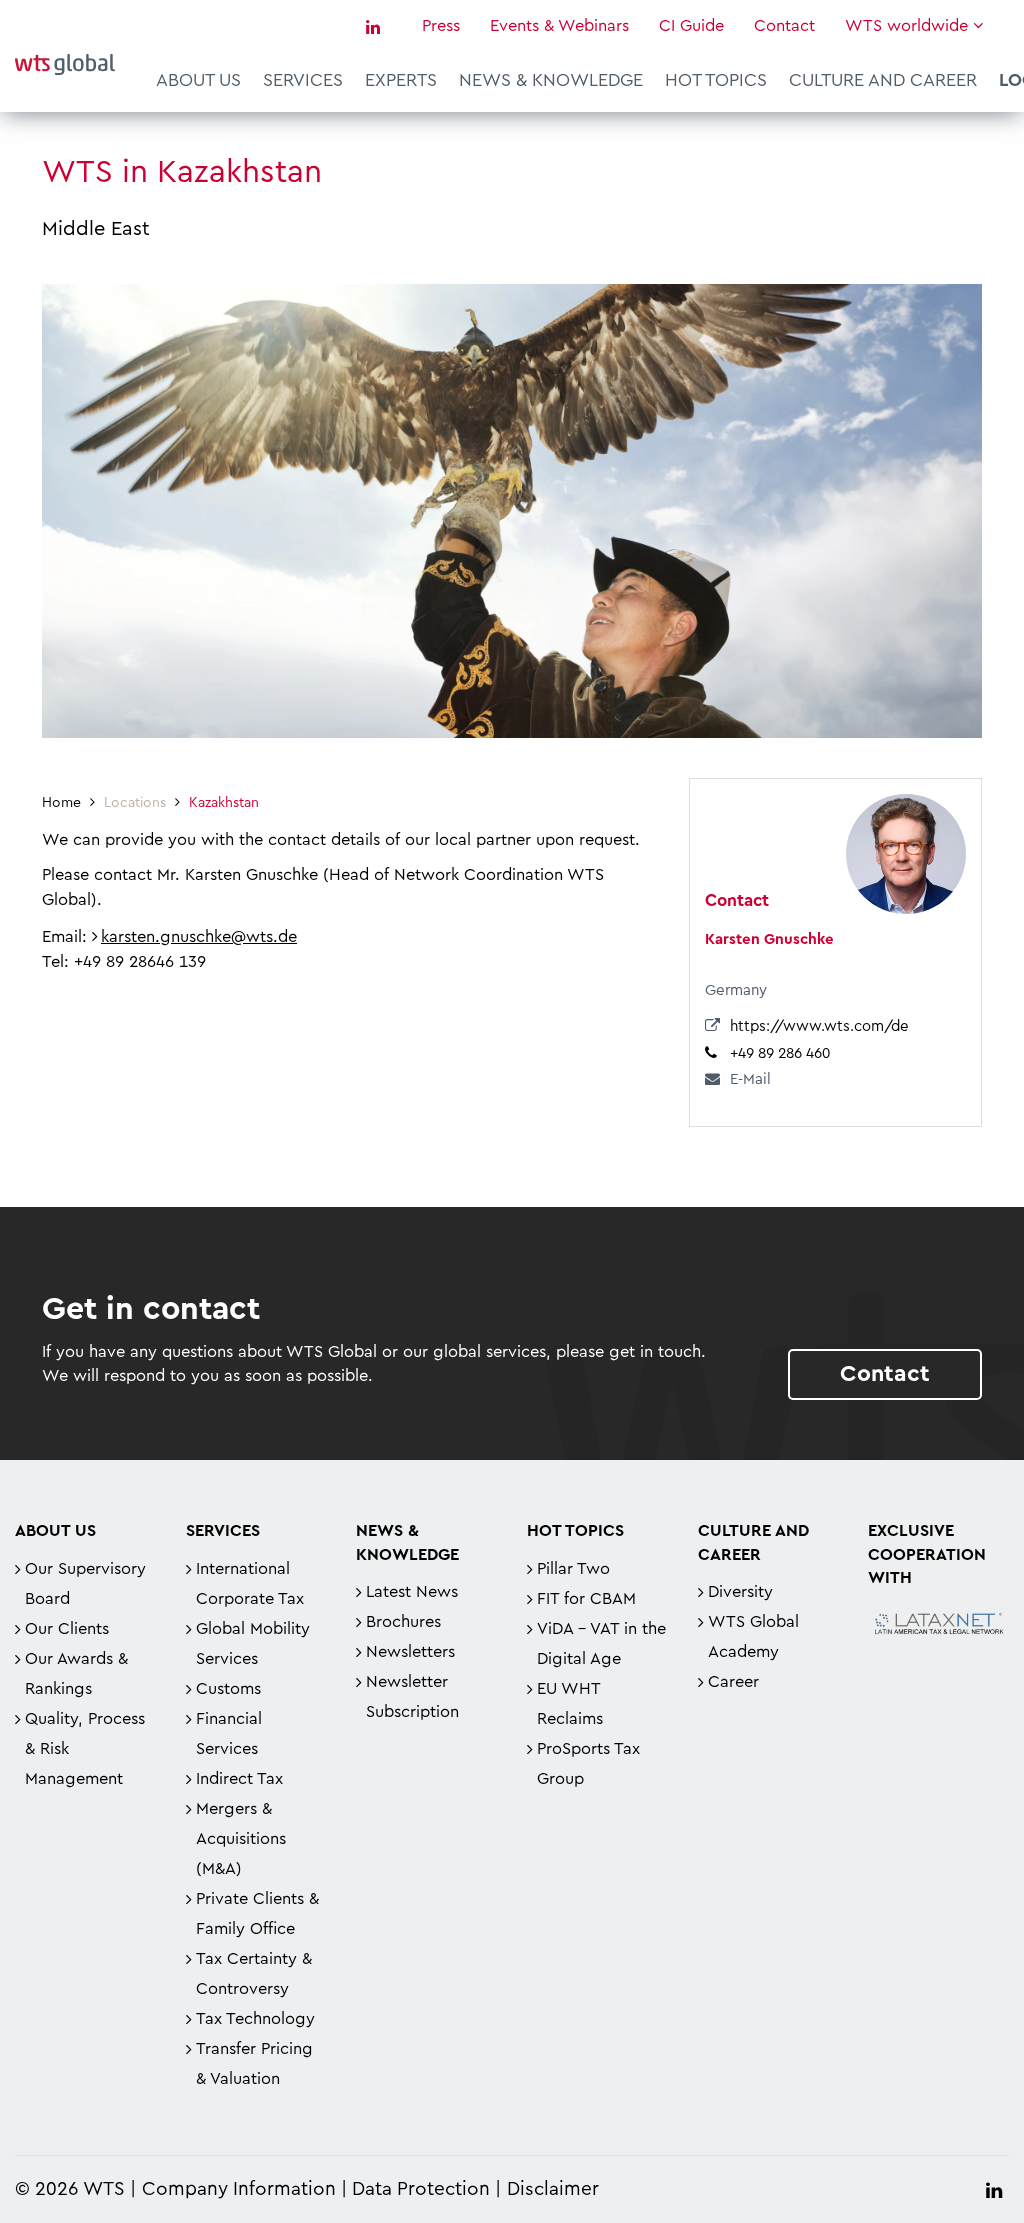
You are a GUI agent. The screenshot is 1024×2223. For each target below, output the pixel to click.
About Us (198, 80)
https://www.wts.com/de (819, 1026)
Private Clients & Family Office (257, 1914)
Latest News (412, 1592)
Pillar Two (573, 1569)
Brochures (403, 1622)
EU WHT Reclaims (570, 1704)
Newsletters (410, 1652)
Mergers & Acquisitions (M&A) (241, 1839)
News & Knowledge (551, 80)
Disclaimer (553, 2189)
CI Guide (691, 26)
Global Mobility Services (253, 1644)
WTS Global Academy (753, 1637)
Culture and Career (883, 80)
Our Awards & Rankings (76, 1674)
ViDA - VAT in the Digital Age (601, 1644)
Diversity (740, 1592)
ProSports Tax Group (588, 1764)
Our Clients (67, 1629)
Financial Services (229, 1734)
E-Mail (750, 1079)
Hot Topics (716, 80)
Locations (135, 803)
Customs (228, 1689)
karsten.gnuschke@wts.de (199, 937)
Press (441, 26)
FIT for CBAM (586, 1599)
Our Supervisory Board (85, 1584)
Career (733, 1682)
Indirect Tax (239, 1779)
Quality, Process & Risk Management (85, 1749)
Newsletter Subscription (412, 1697)
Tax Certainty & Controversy (254, 1974)
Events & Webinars (559, 26)
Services (303, 80)
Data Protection (421, 2189)
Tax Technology (255, 2019)
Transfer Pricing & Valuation (254, 2064)
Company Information (239, 2189)
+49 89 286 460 (780, 1053)
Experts (401, 80)
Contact (784, 26)
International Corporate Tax (250, 1584)
